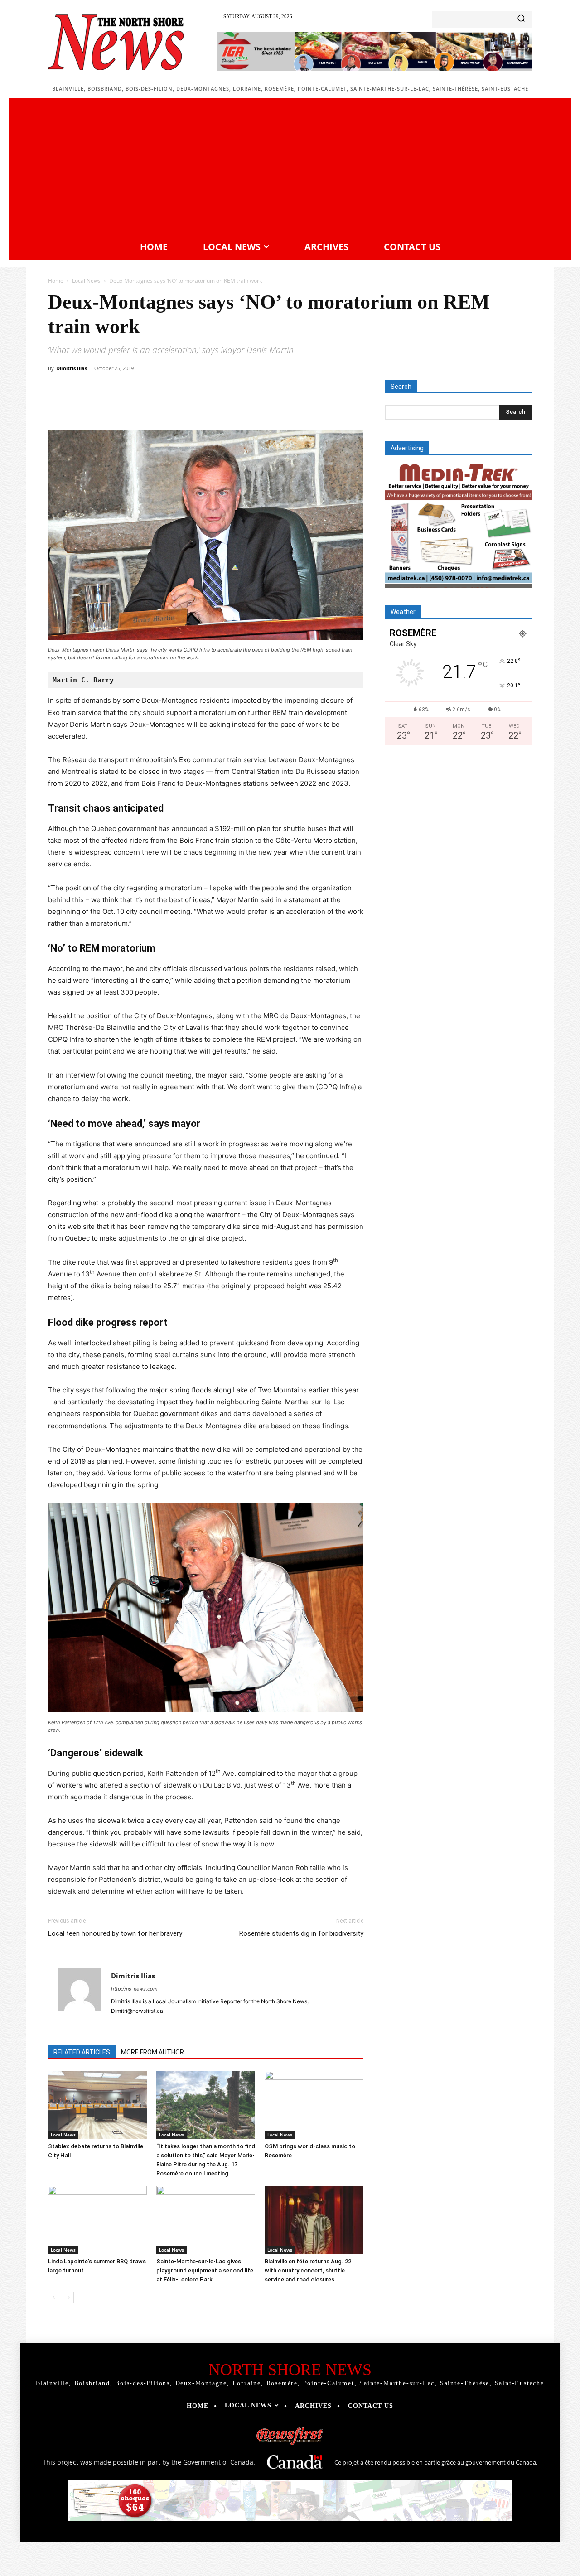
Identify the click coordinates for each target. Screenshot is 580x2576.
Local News (86, 281)
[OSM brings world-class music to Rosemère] (314, 2105)
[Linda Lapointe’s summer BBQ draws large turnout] (97, 2220)
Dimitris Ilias (72, 368)
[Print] (236, 405)
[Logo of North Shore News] (116, 42)
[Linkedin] (194, 405)
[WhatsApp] (173, 405)
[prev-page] (54, 2298)
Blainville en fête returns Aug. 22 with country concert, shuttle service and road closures (308, 2270)
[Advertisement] (290, 168)
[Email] (215, 405)
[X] (131, 405)
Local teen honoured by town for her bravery (115, 1933)
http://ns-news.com (134, 1989)
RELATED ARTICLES (82, 2052)
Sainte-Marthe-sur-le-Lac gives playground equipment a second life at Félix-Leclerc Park (205, 2270)
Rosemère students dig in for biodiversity (301, 1933)
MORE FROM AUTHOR (152, 2052)
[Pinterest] (152, 405)
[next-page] (68, 2298)
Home (56, 281)
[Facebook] (111, 405)
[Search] (521, 19)
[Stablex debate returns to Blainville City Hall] (97, 2105)
